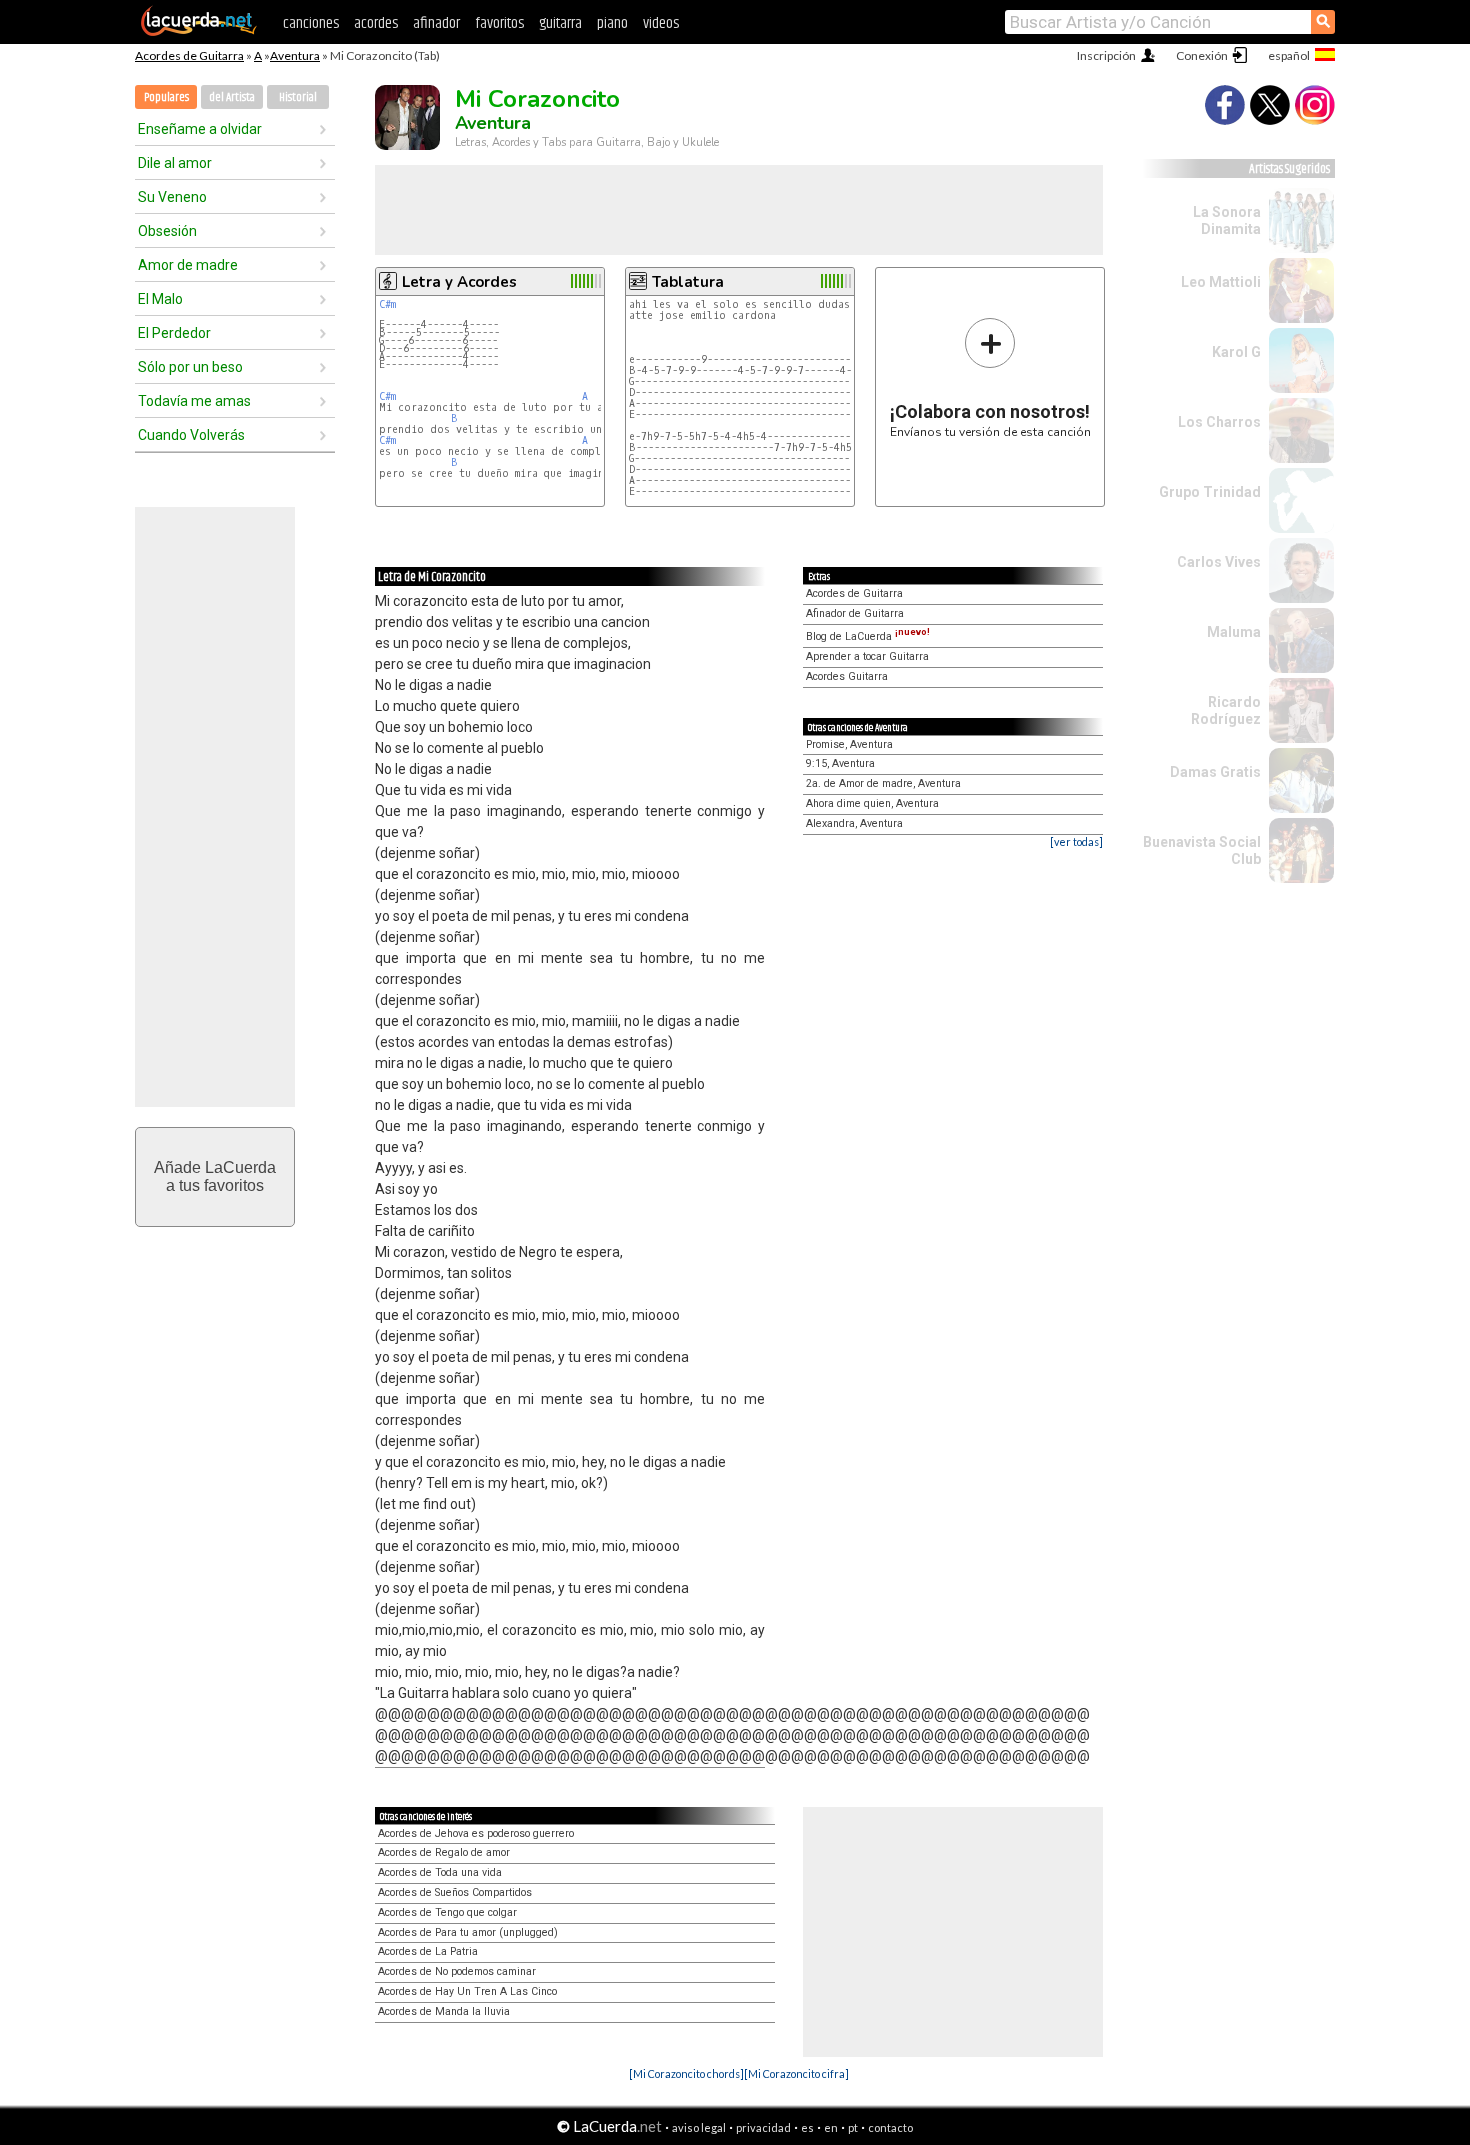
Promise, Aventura (849, 744)
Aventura (295, 55)
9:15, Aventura (840, 763)
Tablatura (688, 282)
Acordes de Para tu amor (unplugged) (468, 1932)
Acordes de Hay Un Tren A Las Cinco (467, 1991)
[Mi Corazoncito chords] (686, 2073)
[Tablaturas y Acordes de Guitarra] (199, 32)
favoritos (499, 23)
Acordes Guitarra (847, 676)
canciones (311, 23)
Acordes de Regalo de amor (444, 1852)
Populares (166, 97)
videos (661, 23)
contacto (890, 2127)
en (831, 2127)
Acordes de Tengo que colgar (447, 1912)
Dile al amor (175, 163)
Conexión (1202, 55)
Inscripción (1106, 55)
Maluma (1234, 632)
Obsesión (167, 231)
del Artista (232, 97)
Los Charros (1219, 422)
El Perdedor (174, 333)
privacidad (763, 2127)
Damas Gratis (1215, 772)
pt (853, 2127)
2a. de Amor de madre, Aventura (883, 783)
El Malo (160, 299)
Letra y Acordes (459, 282)
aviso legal (699, 2127)
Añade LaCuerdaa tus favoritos (215, 1176)
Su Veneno (172, 197)
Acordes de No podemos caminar (457, 1971)
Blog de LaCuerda (868, 636)
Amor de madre (188, 265)
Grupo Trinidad (1210, 492)
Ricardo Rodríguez (1226, 710)
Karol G (1236, 352)
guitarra (560, 23)
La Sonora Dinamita (1227, 220)
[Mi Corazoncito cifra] (796, 2073)
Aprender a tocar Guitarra (867, 656)
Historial (298, 97)
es (807, 2127)
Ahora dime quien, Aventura (872, 803)
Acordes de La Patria (428, 1951)
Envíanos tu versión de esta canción (990, 377)
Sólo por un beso (190, 367)
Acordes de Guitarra (189, 55)
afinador (436, 23)
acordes (376, 23)
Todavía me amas (194, 401)
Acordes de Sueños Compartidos (455, 1892)
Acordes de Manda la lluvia (444, 2011)
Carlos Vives (1219, 562)
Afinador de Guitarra (855, 613)
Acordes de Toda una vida (440, 1872)
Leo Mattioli (1221, 282)
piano (612, 23)
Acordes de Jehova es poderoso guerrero (476, 1833)
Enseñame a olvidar (200, 129)
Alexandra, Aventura (854, 823)
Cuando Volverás (191, 435)
